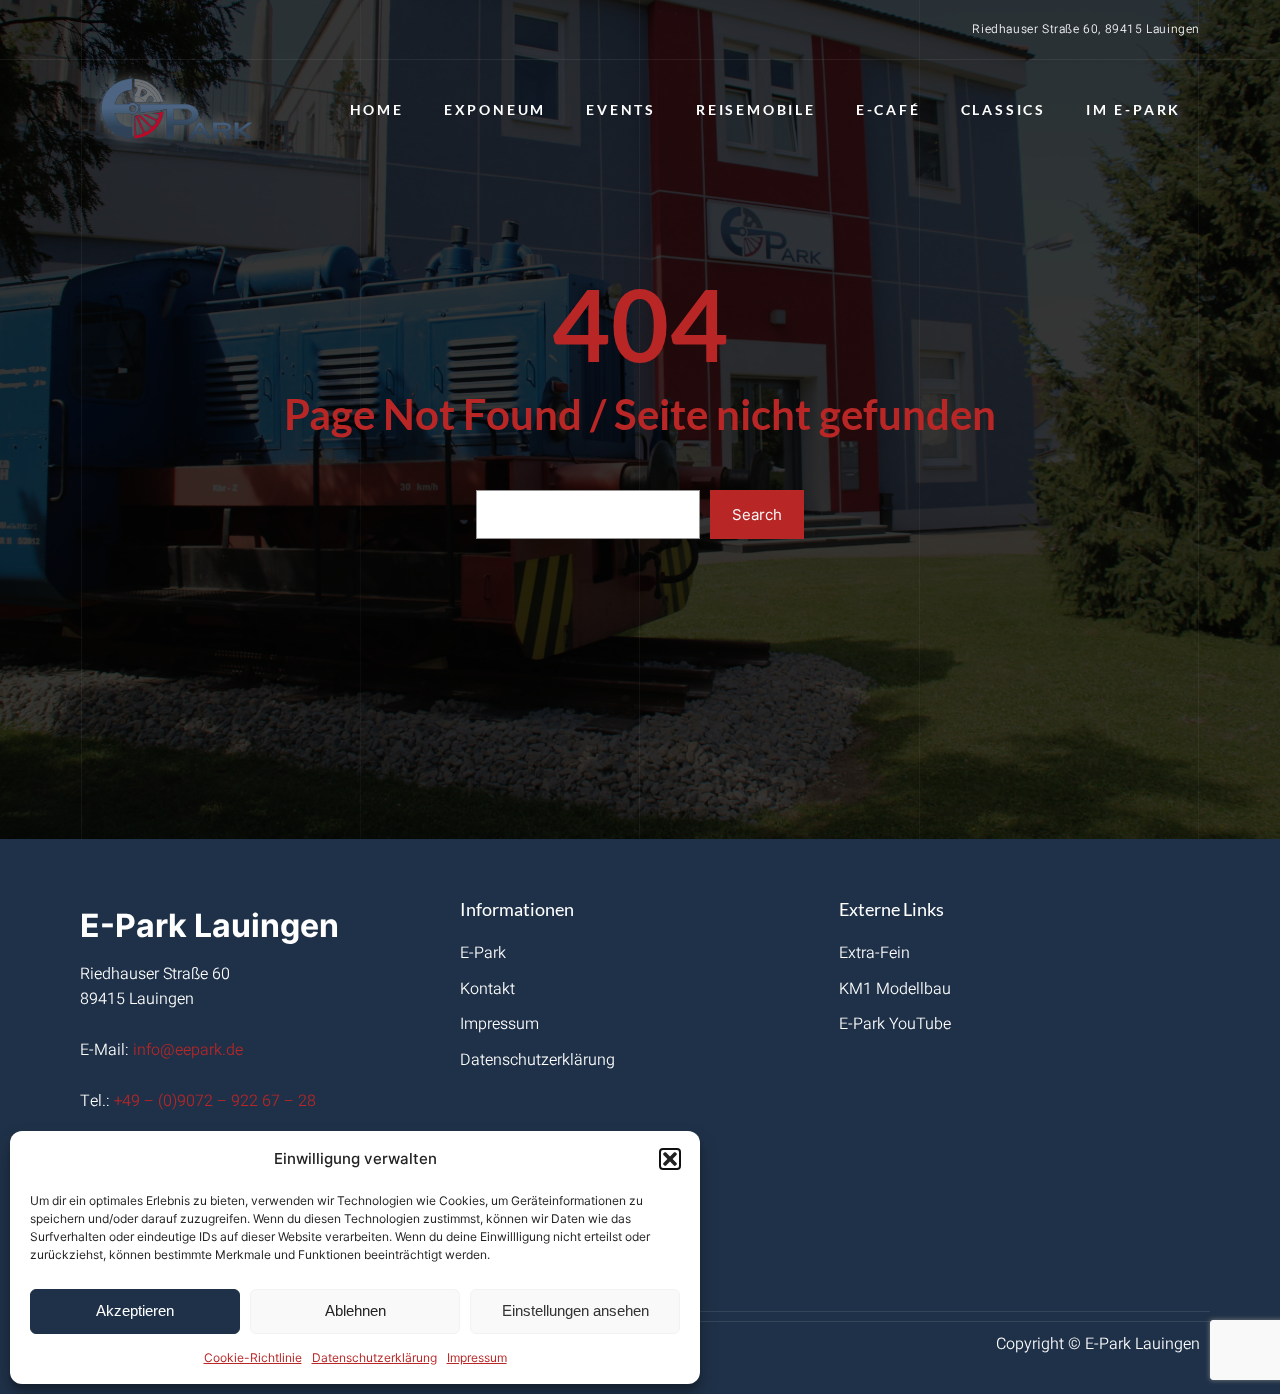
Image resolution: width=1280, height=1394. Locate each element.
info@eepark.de (188, 1050)
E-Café (888, 109)
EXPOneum (495, 109)
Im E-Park (1133, 109)
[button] (670, 1159)
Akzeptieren (135, 1310)
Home (377, 109)
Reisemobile (756, 109)
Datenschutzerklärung (374, 1357)
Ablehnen (355, 1310)
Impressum (477, 1357)
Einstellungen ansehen (575, 1310)
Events (621, 109)
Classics (1003, 109)
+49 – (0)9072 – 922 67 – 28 (215, 1101)
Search (757, 514)
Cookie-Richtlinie (253, 1357)
